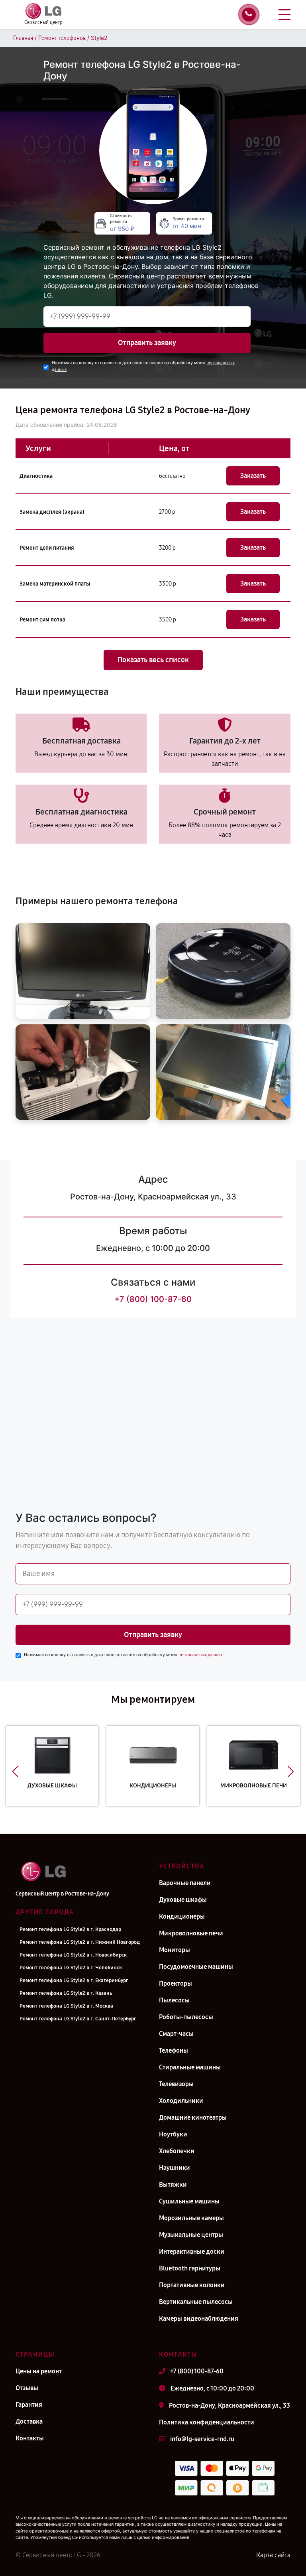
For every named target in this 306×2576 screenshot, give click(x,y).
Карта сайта (273, 2555)
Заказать (253, 476)
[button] (15, 1772)
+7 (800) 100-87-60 (153, 1299)
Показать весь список (153, 660)
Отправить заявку (147, 343)
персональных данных (200, 1655)
